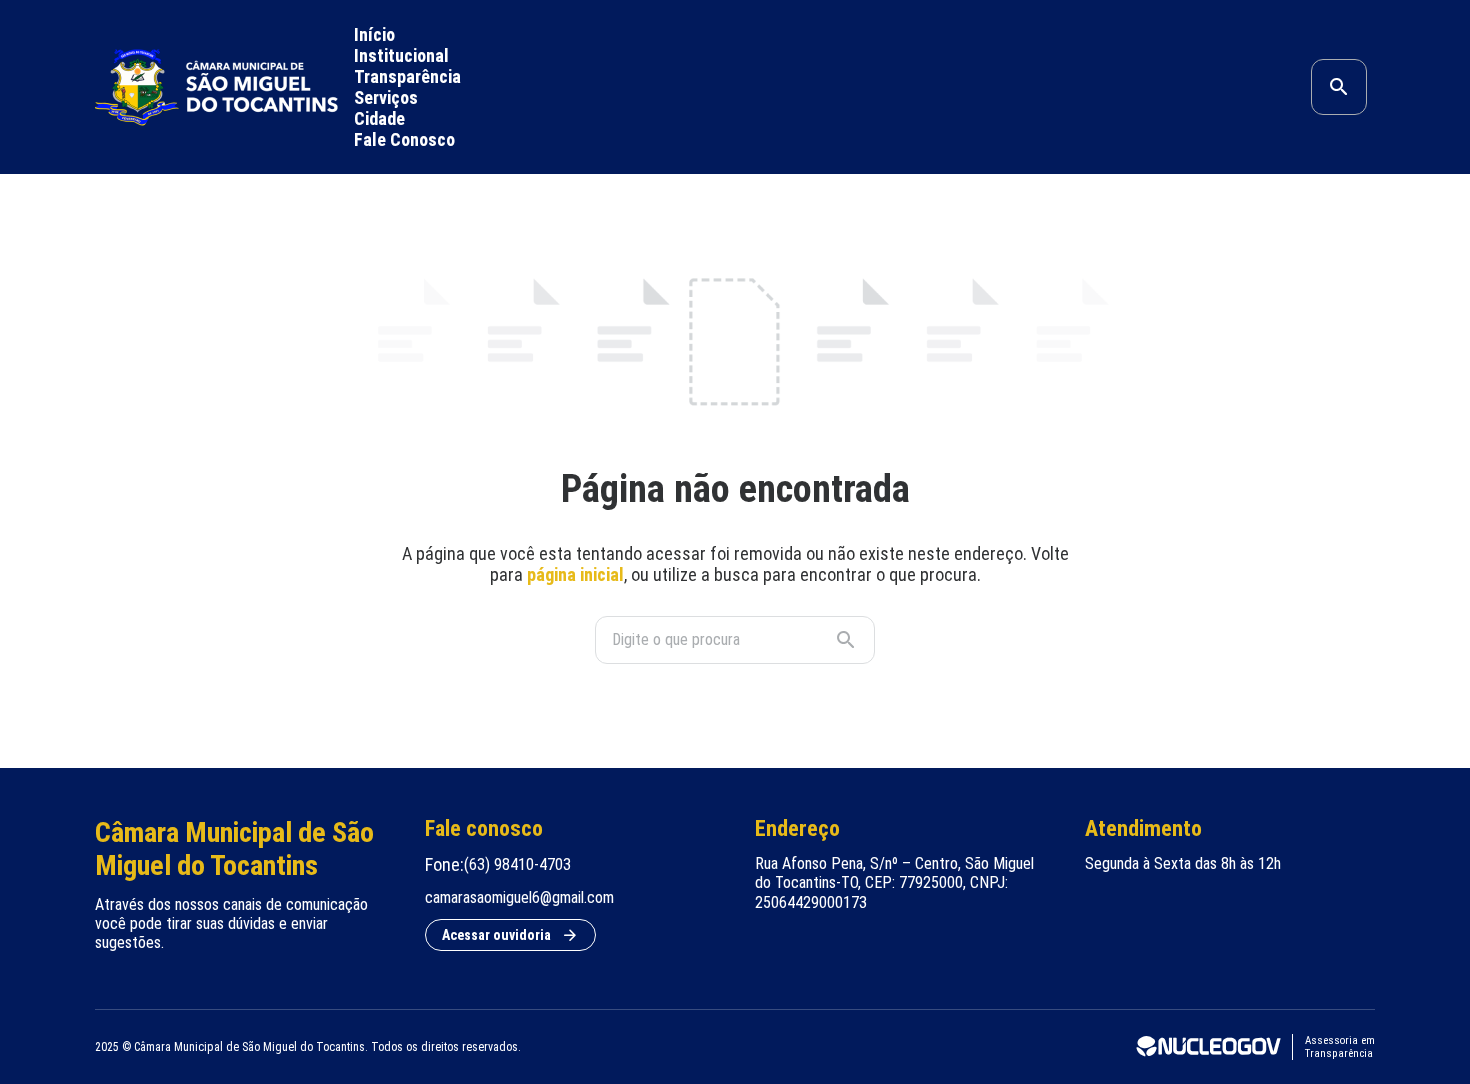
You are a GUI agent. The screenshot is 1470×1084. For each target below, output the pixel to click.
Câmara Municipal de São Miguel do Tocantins (234, 849)
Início (374, 34)
